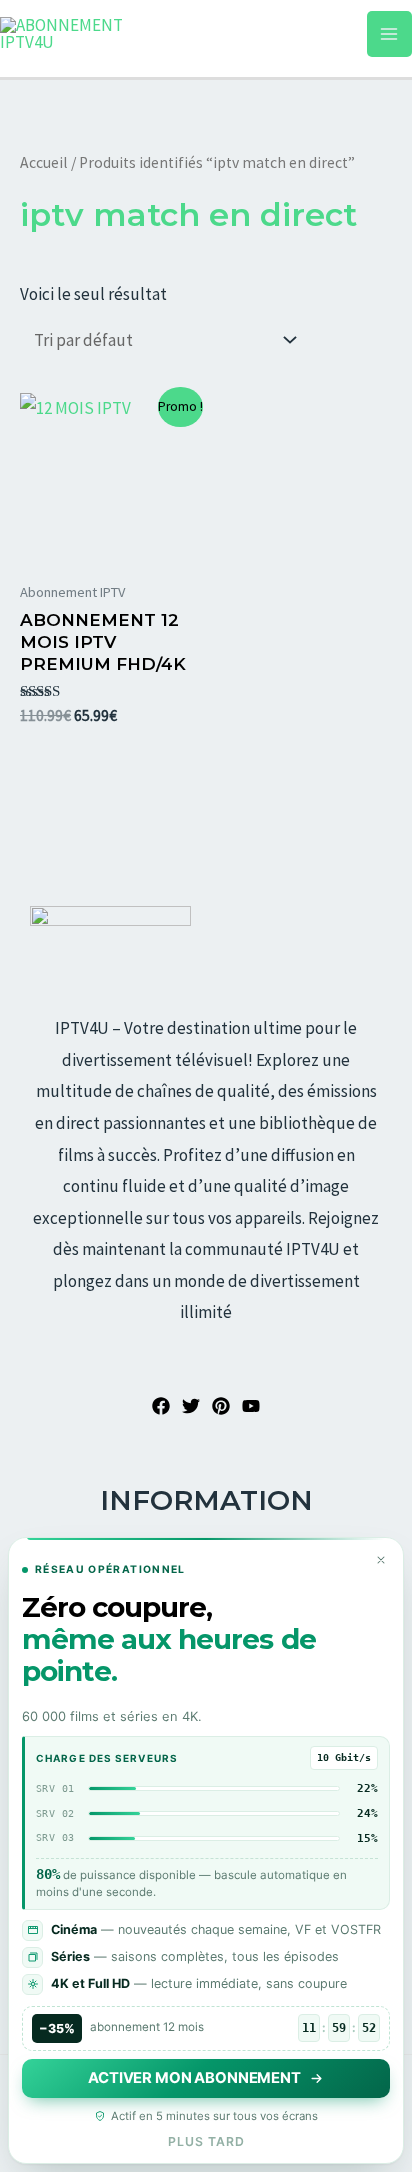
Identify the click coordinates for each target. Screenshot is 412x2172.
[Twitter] (191, 1406)
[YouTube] (251, 1406)
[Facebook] (161, 1406)
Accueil (44, 162)
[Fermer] (381, 1560)
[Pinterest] (221, 1406)
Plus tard (206, 2141)
